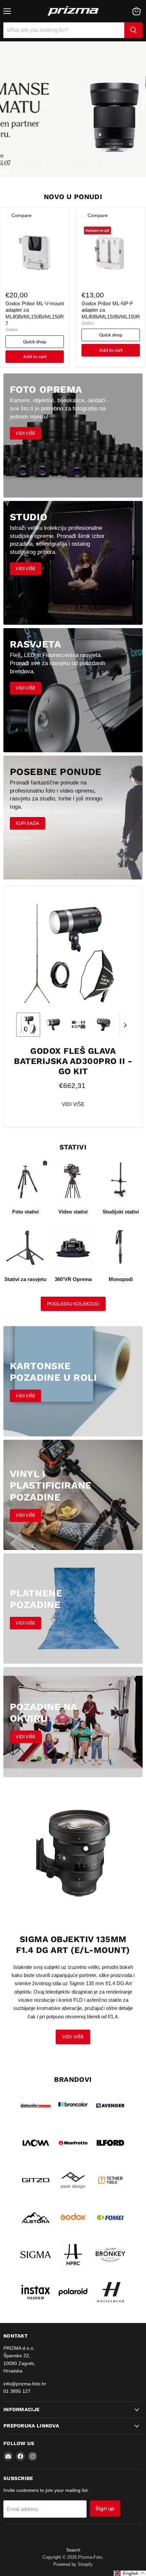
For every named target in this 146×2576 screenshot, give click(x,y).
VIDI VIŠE (73, 1104)
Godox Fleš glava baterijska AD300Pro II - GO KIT (73, 1061)
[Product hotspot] (86, 1848)
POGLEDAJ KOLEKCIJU (73, 1304)
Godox (12, 330)
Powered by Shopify (73, 2564)
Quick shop (35, 342)
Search (73, 2550)
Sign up (105, 2508)
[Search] (133, 30)
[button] (28, 1025)
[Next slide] (125, 1025)
